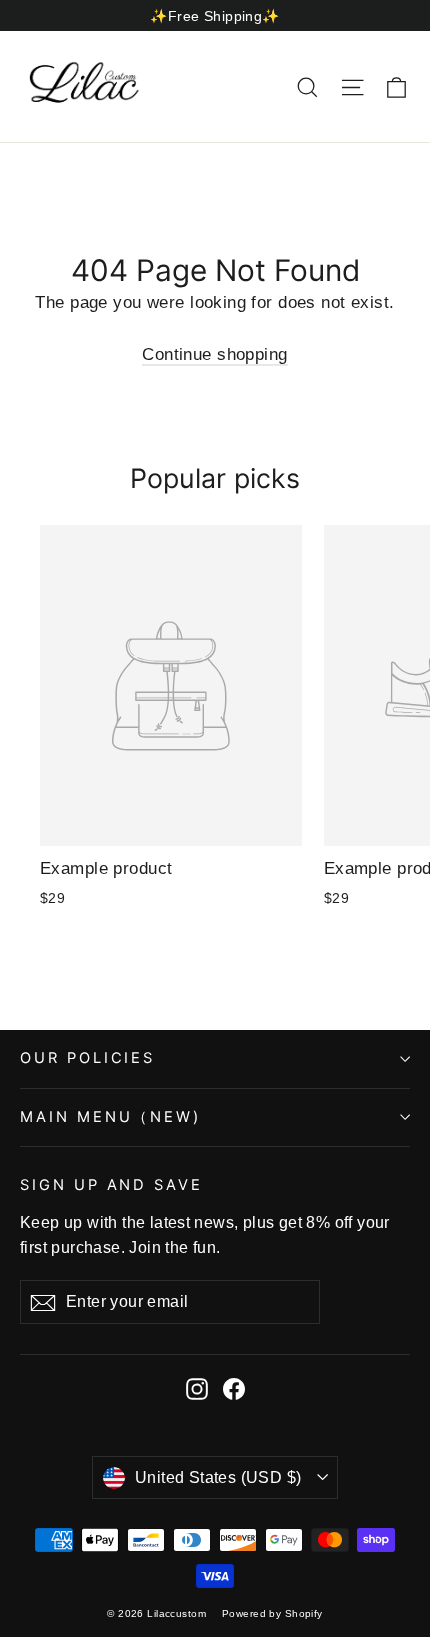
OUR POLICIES (87, 1058)
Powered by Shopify (272, 1613)
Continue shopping (214, 354)
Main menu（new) (110, 1117)
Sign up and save (111, 1185)
